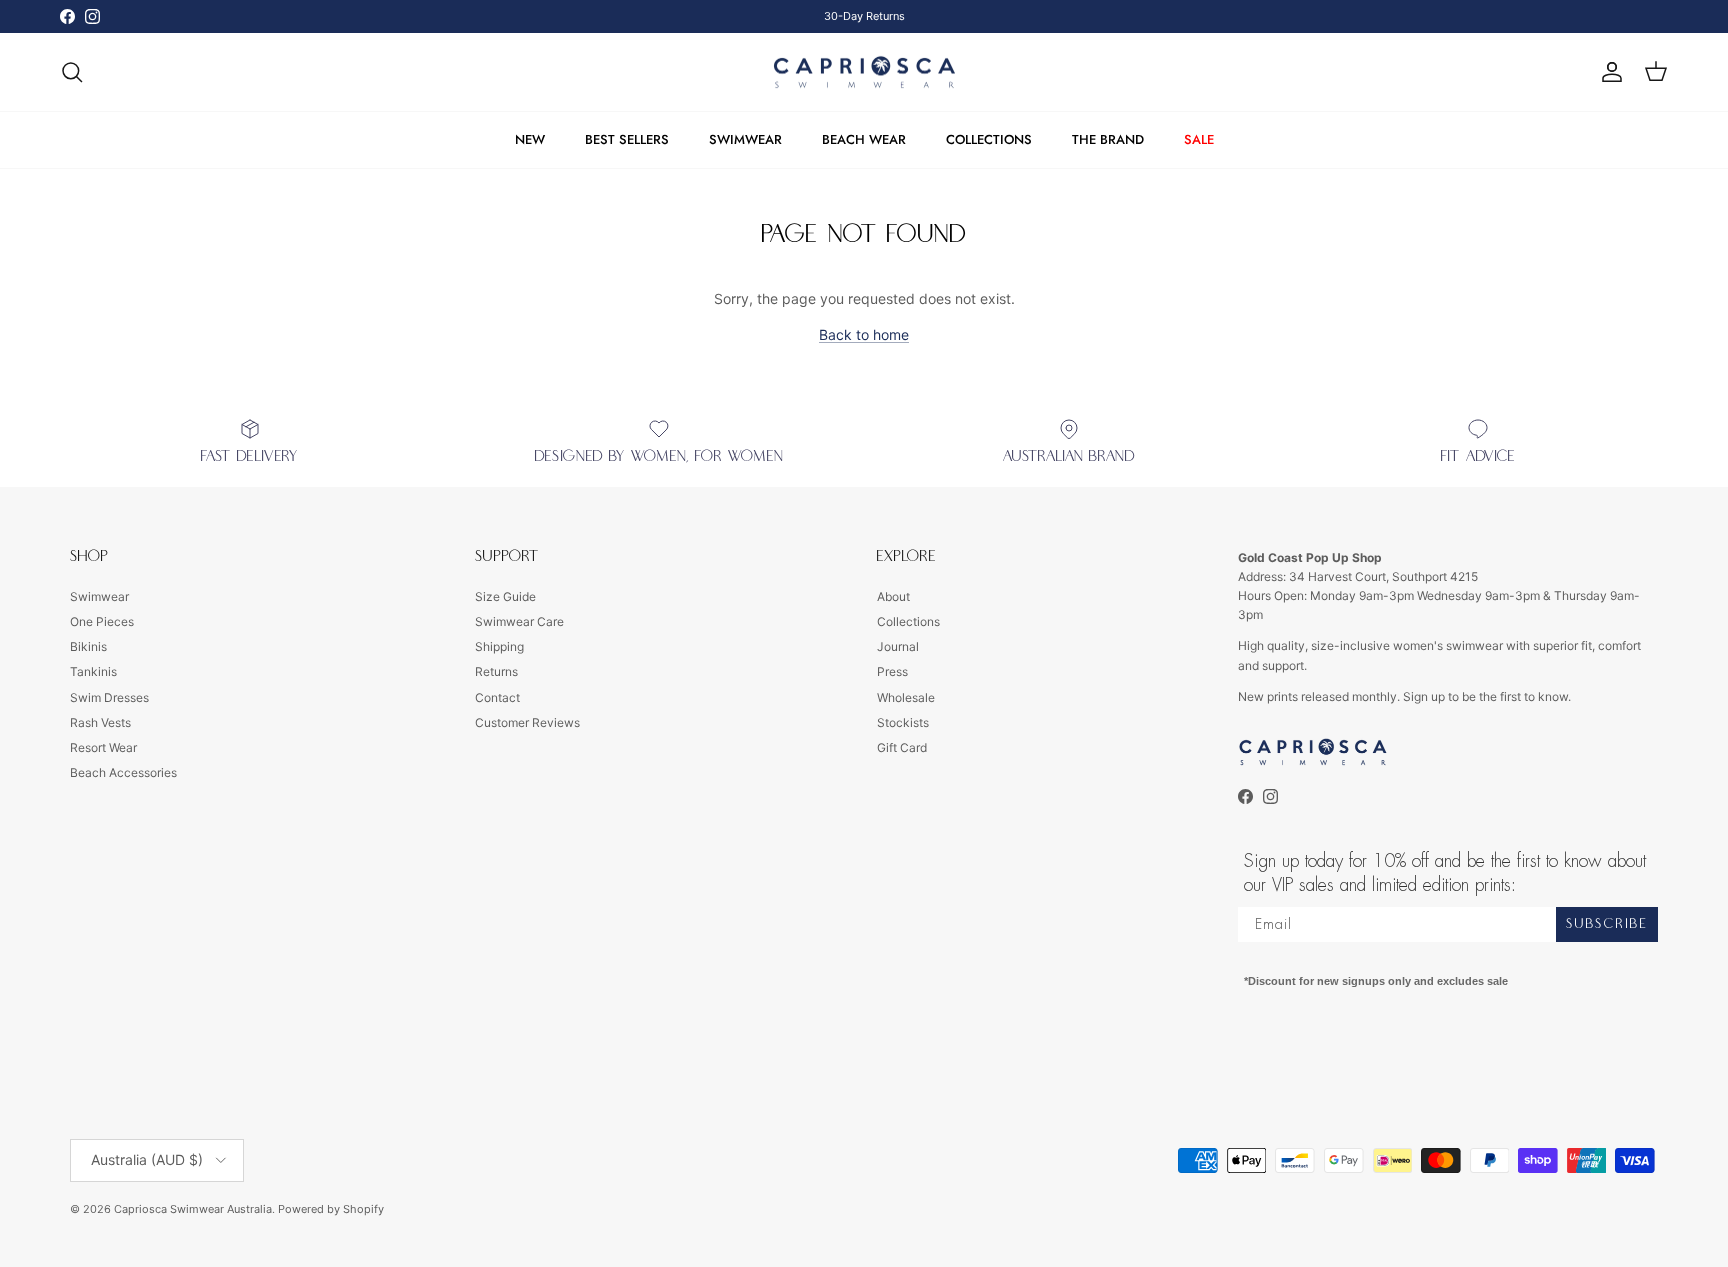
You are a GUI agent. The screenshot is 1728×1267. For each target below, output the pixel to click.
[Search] (72, 72)
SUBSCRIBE (1607, 924)
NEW (530, 139)
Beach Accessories (123, 772)
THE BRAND (1108, 139)
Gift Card (902, 747)
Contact (497, 697)
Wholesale (906, 697)
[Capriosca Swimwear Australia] (864, 72)
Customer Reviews (527, 722)
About (893, 596)
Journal (898, 646)
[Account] (1608, 72)
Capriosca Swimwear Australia (193, 1209)
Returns (496, 671)
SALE (1199, 139)
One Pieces (102, 621)
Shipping (499, 646)
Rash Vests (100, 722)
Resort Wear (103, 747)
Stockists (903, 722)
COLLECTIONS (989, 139)
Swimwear (99, 596)
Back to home (864, 334)
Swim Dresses (109, 697)
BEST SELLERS (627, 139)
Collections (908, 621)
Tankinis (93, 671)
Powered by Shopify (331, 1209)
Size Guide (505, 596)
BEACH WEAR (864, 139)
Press (892, 671)
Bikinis (88, 646)
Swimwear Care (519, 621)
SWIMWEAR (745, 139)
